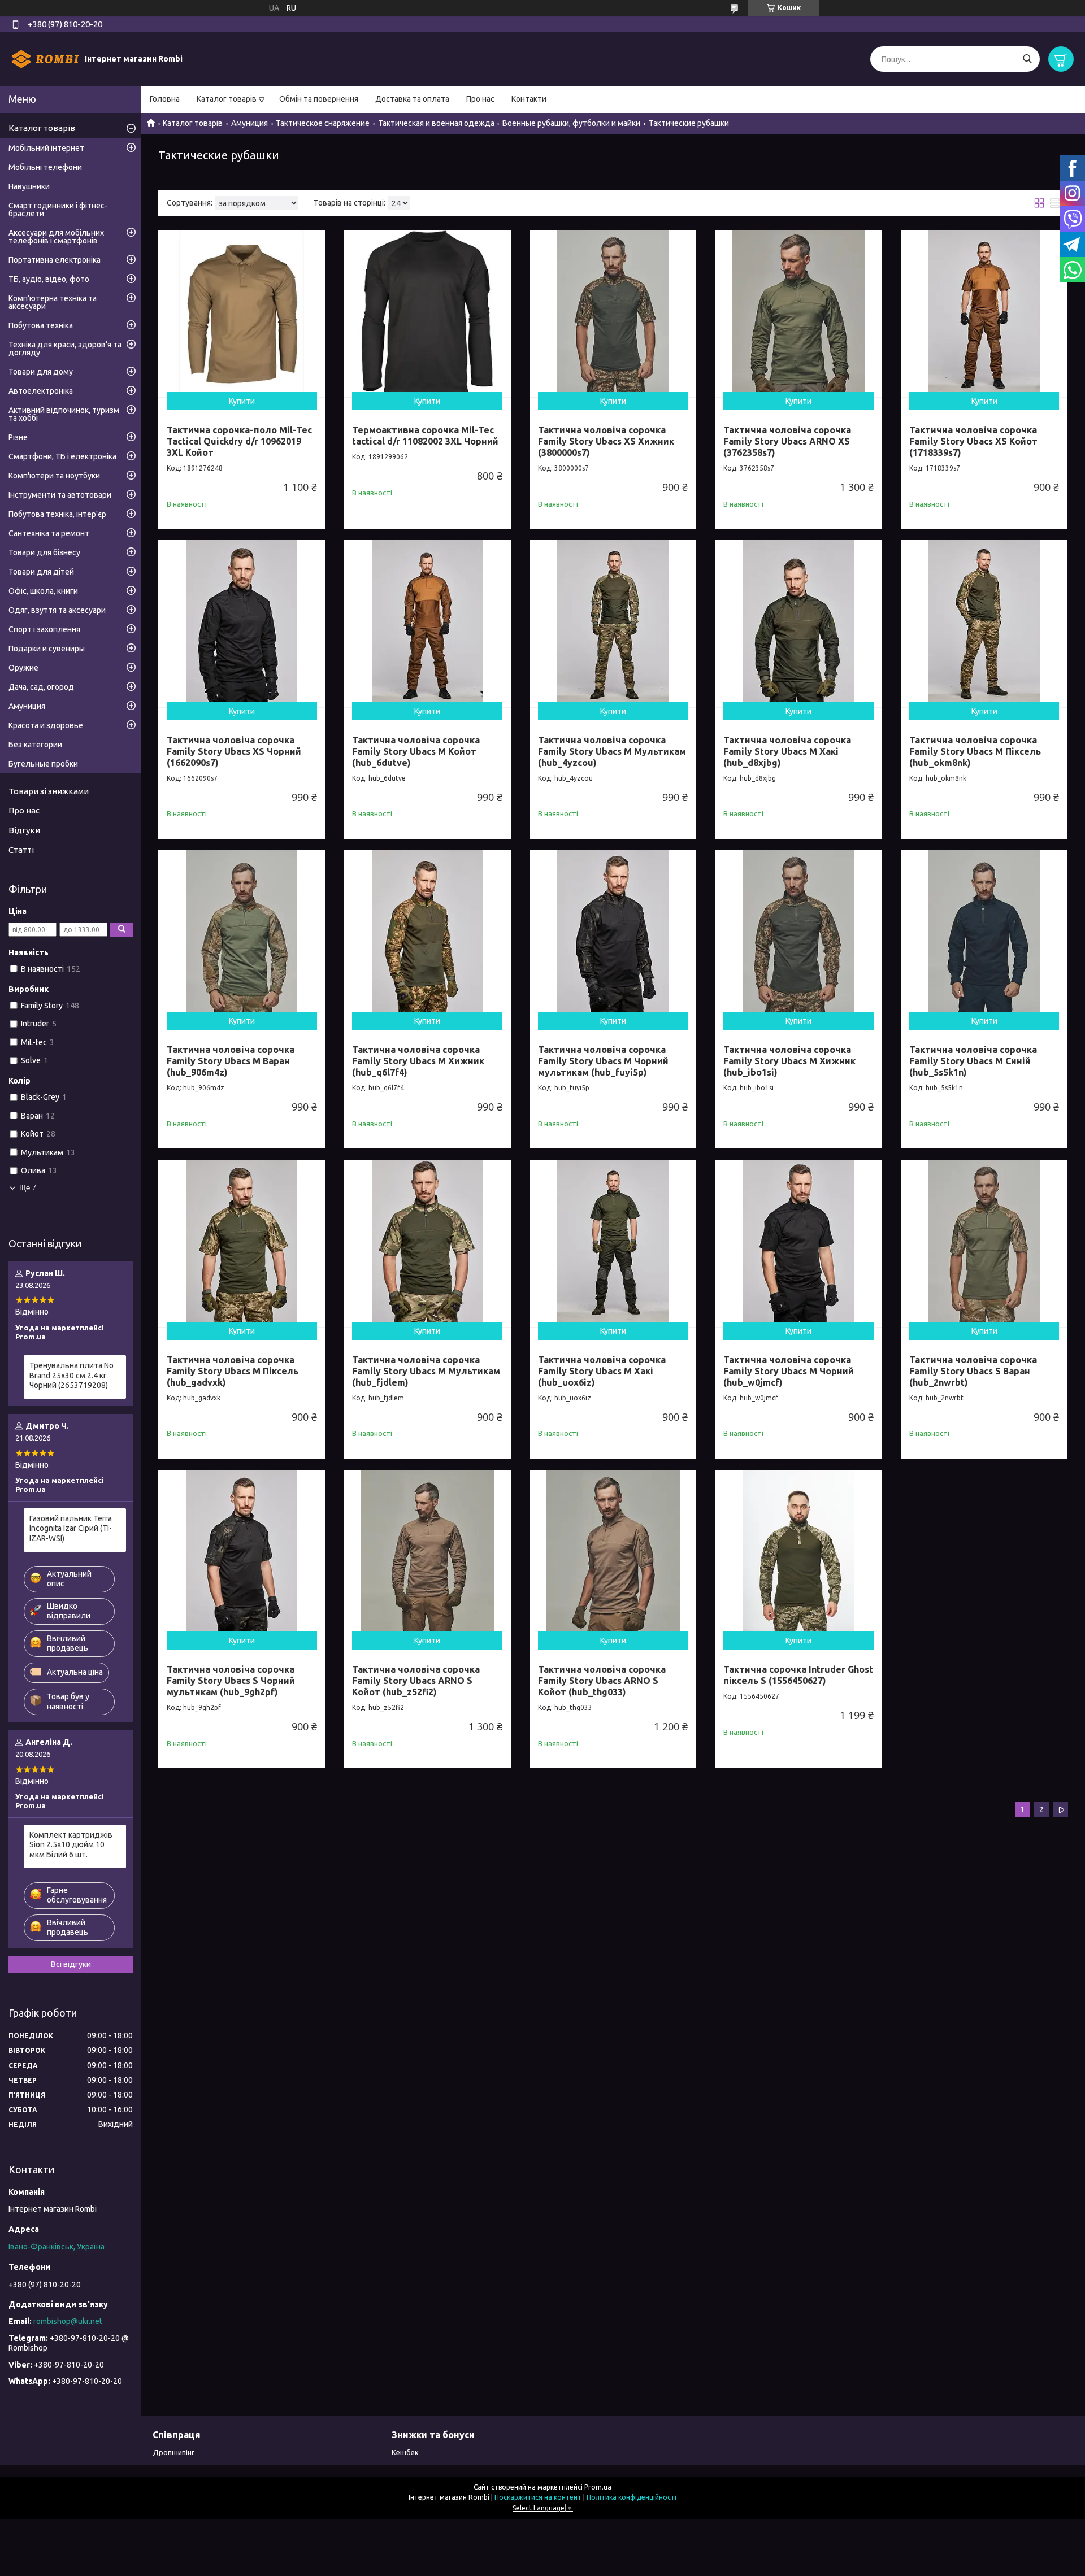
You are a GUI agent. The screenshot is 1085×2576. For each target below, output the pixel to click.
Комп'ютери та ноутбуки (54, 476)
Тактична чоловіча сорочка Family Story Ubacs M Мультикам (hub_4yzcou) (612, 751)
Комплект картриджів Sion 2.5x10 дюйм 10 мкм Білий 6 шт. (71, 1845)
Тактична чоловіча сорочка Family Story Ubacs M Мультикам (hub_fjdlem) (426, 1371)
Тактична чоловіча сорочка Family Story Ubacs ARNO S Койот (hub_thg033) (602, 1681)
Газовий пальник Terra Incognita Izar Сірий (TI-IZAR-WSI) (71, 1528)
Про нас (480, 99)
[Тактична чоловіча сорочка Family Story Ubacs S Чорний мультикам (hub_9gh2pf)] (242, 1554)
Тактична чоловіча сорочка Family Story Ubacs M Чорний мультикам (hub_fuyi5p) (603, 1061)
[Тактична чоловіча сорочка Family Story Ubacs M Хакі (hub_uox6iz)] (613, 1243)
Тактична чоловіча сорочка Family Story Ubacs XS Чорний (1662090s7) (234, 751)
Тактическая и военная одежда (436, 123)
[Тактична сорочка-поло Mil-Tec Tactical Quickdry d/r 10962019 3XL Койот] (242, 314)
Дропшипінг (173, 2452)
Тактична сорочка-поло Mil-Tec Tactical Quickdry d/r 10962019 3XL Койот (239, 441)
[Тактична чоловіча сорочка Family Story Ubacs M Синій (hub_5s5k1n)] (984, 934)
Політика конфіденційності (632, 2497)
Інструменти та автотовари (60, 495)
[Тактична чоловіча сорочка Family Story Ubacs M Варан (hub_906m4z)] (242, 934)
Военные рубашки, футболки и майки (571, 123)
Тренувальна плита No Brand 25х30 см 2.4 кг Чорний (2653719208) (71, 1375)
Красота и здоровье (46, 725)
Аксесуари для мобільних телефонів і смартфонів (56, 237)
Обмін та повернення (319, 99)
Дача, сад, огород (41, 687)
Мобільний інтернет (46, 148)
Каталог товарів (227, 99)
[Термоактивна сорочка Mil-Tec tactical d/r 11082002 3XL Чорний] (427, 314)
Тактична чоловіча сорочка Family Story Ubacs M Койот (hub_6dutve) (416, 751)
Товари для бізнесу (44, 552)
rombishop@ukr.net (68, 2321)
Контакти (529, 99)
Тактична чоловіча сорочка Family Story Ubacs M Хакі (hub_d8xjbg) (787, 751)
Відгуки (24, 830)
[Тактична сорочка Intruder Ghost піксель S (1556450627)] (798, 1554)
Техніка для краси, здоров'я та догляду (65, 349)
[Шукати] (1027, 59)
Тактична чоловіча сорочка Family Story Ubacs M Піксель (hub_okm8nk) (975, 751)
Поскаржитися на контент (538, 2497)
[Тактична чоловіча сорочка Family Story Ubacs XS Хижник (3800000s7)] (613, 314)
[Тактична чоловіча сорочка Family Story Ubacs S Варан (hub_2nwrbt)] (984, 1243)
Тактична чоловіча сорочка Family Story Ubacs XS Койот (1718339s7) (973, 441)
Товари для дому (41, 372)
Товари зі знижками (49, 791)
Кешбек (405, 2452)
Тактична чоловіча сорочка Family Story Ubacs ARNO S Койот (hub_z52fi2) (416, 1681)
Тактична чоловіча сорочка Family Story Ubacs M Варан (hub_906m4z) (231, 1061)
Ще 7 (28, 1188)
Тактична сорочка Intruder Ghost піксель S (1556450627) (798, 1675)
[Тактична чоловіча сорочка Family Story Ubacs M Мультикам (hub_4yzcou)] (613, 624)
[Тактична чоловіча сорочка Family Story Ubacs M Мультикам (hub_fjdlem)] (427, 1243)
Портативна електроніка (55, 260)
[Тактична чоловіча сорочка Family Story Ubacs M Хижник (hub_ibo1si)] (798, 934)
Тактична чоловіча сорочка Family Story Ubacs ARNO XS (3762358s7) (787, 441)
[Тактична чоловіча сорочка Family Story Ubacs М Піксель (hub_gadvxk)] (242, 1243)
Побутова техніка (41, 325)
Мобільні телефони (45, 167)
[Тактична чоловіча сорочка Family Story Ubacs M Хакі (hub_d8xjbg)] (798, 624)
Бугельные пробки (43, 764)
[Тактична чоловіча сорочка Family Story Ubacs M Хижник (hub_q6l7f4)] (427, 934)
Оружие (23, 668)
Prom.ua (598, 2487)
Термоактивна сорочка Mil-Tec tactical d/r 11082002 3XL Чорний (425, 436)
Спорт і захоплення (44, 629)
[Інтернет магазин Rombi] (45, 59)
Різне (18, 437)
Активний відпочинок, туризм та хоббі (64, 414)
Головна (165, 99)
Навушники (29, 186)
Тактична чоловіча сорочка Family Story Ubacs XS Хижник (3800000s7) (606, 441)
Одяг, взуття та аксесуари (57, 610)
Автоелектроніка (41, 391)
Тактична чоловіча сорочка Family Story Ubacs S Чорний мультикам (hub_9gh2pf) (231, 1681)
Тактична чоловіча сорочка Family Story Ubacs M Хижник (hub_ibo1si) (789, 1061)
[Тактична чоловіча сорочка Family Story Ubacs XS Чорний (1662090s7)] (242, 624)
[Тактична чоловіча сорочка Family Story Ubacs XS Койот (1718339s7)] (984, 314)
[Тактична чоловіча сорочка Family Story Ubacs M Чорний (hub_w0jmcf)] (798, 1243)
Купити (242, 401)
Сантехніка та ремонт (49, 533)
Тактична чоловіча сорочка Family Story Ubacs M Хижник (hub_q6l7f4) (418, 1061)
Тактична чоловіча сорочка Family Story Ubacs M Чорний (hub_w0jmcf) (789, 1371)
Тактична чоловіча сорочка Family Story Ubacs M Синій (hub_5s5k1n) (973, 1061)
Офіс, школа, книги (43, 591)
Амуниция (249, 123)
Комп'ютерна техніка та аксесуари (53, 302)
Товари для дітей (41, 572)
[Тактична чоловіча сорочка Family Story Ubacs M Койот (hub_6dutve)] (427, 624)
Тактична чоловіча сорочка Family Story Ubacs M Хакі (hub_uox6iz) (602, 1371)
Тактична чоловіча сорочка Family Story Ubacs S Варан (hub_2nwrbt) (973, 1371)
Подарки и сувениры (47, 649)
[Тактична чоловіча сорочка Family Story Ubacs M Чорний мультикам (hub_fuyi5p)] (613, 934)
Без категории (35, 745)
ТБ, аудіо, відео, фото (49, 279)
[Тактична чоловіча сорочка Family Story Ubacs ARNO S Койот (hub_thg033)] (613, 1554)
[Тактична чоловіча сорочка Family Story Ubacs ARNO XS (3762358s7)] (798, 314)
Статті (21, 850)
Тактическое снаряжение (323, 123)
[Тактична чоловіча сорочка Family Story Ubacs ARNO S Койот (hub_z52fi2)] (427, 1554)
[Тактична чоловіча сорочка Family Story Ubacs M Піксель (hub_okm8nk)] (984, 624)
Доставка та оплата (412, 99)
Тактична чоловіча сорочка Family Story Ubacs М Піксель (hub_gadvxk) (233, 1371)
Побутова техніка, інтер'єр (57, 514)
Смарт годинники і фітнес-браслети (58, 210)
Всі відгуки (71, 1964)
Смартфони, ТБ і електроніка (62, 456)
